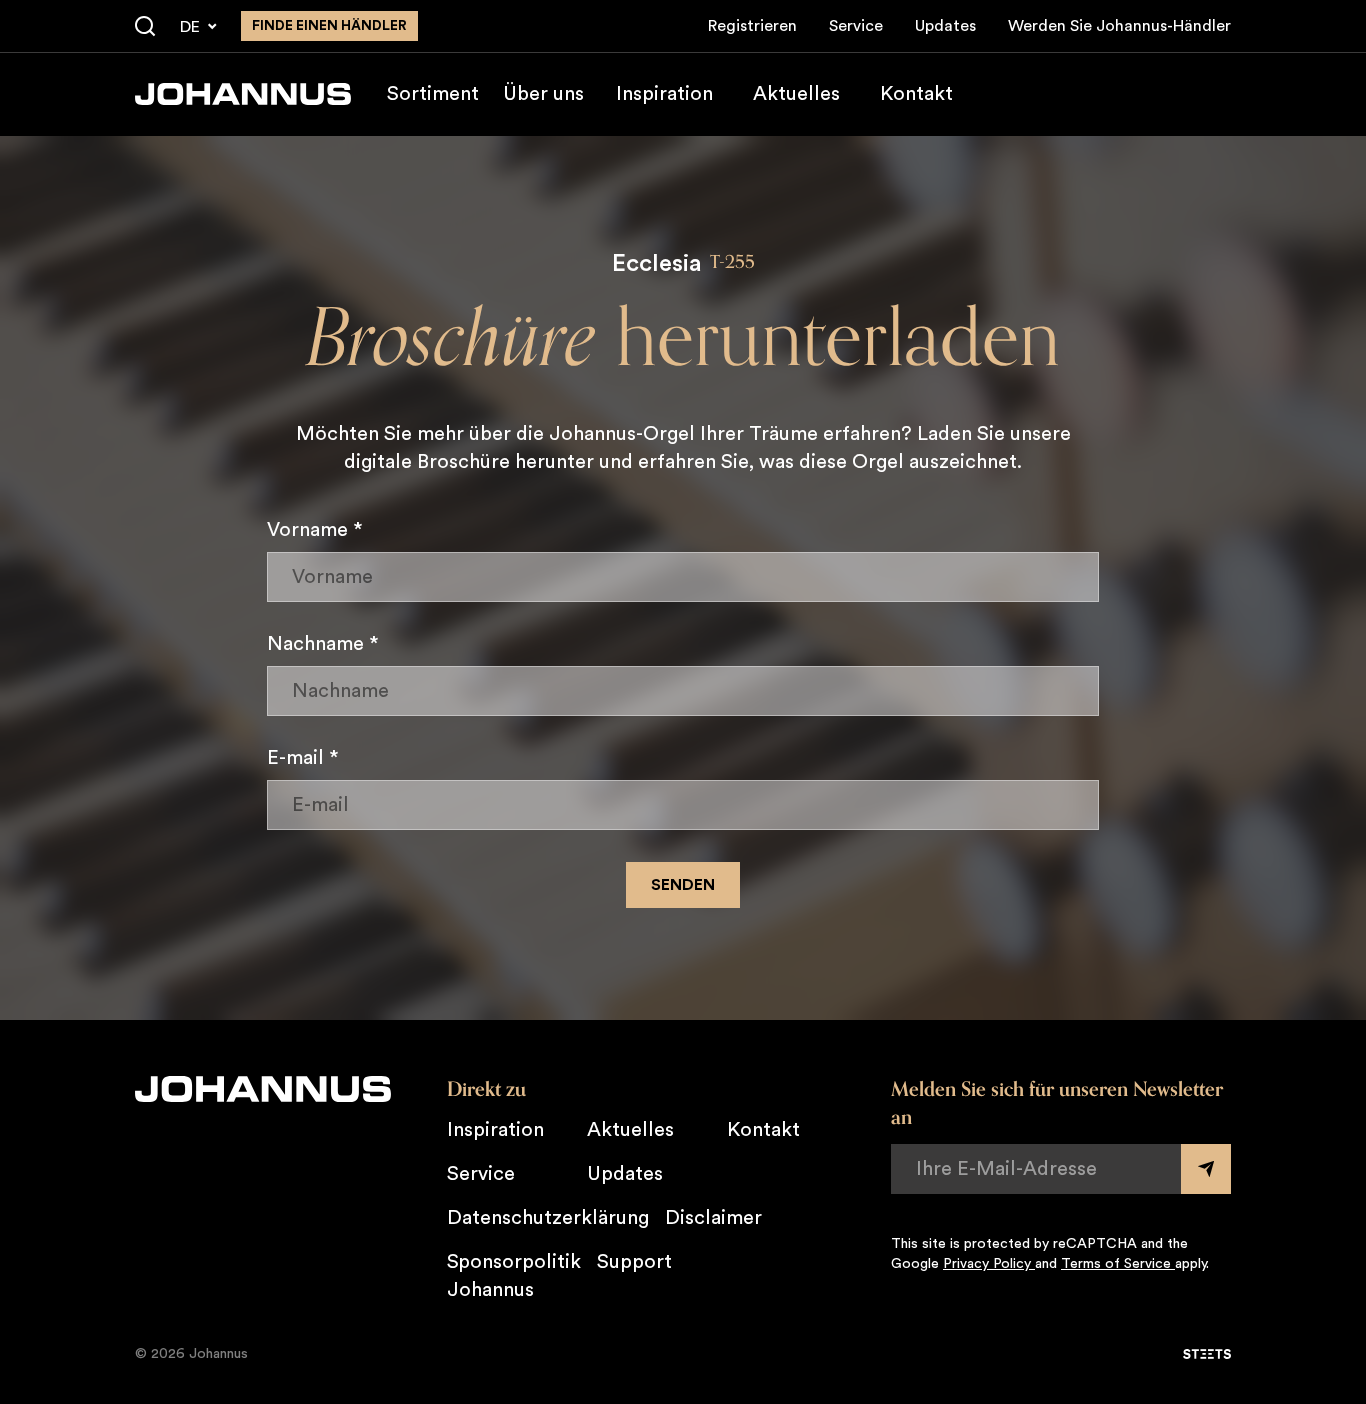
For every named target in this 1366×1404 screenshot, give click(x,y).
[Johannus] (243, 94)
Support (634, 1262)
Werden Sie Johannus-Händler (1119, 26)
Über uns (543, 94)
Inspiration (664, 94)
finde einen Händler (329, 26)
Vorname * (315, 530)
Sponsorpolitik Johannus (514, 1276)
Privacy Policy (989, 1264)
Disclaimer (713, 1218)
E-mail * (303, 758)
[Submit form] (1206, 1169)
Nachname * (323, 644)
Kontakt (916, 94)
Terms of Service (1118, 1264)
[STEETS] (1207, 1354)
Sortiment (433, 94)
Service (856, 26)
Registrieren (752, 26)
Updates (945, 26)
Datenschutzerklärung (548, 1218)
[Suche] (145, 27)
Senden (683, 885)
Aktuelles (796, 94)
